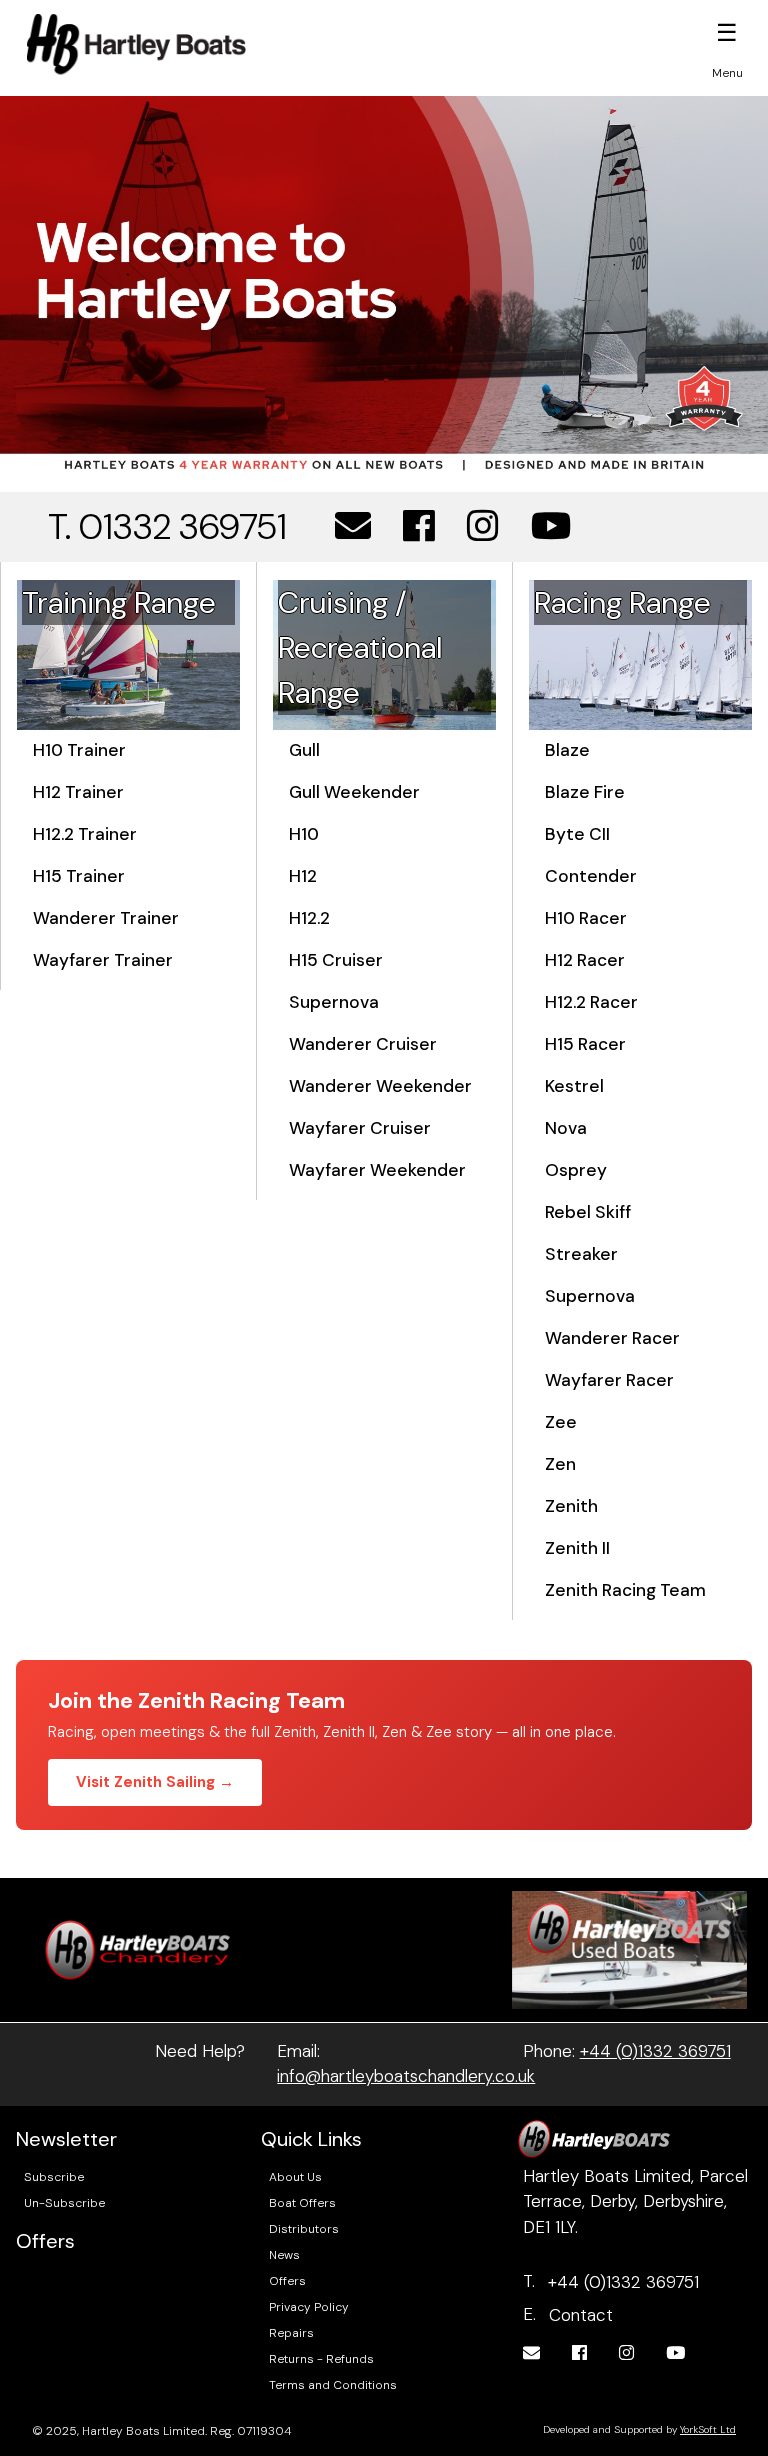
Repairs (291, 2333)
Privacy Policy (309, 2307)
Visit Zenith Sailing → (155, 1782)
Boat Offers (302, 2203)
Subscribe (54, 2177)
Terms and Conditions (333, 2385)
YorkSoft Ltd (708, 2429)
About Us (295, 2177)
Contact (581, 2315)
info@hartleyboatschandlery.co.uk (406, 2076)
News (284, 2255)
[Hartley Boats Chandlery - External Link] (138, 1948)
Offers (287, 2281)
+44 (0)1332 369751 (655, 2051)
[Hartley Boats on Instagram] (483, 526)
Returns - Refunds (321, 2359)
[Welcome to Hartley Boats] (384, 284)
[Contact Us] (353, 526)
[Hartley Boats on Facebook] (419, 526)
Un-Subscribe (64, 2203)
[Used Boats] (629, 1948)
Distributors (304, 2229)
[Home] (136, 44)
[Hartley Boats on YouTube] (551, 526)
